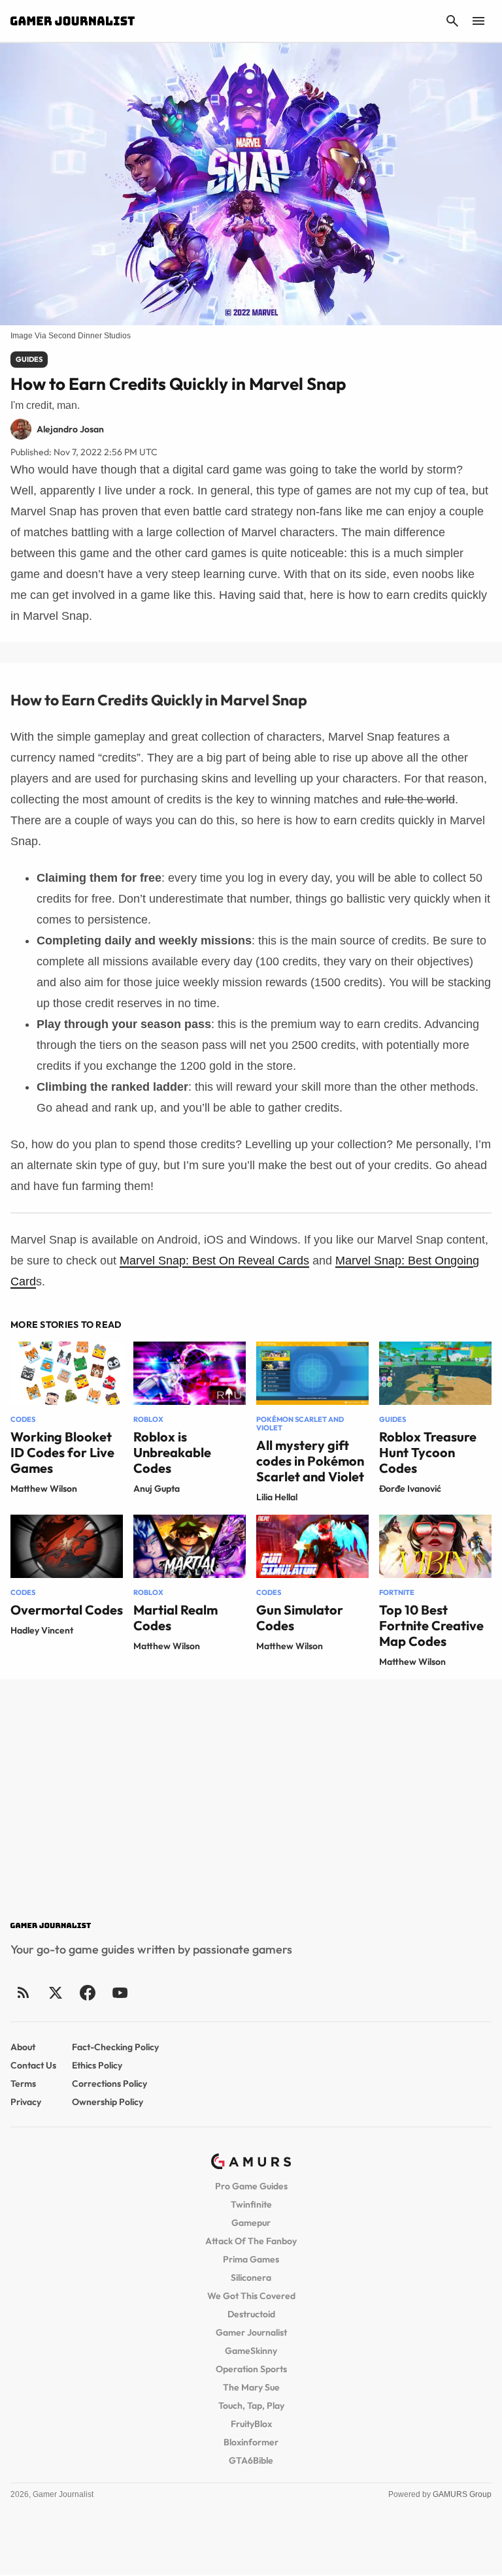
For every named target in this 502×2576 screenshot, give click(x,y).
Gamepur (251, 2223)
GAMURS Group (462, 2494)
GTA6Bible (251, 2460)
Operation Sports (251, 2369)
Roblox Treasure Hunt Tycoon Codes (428, 1452)
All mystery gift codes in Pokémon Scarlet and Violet (310, 1461)
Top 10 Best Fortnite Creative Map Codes (431, 1625)
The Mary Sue (251, 2387)
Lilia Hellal (277, 1497)
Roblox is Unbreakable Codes (172, 1452)
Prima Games (251, 2259)
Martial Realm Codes (176, 1618)
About (23, 2047)
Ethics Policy (97, 2065)
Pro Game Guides (251, 2186)
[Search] (452, 21)
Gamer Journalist (251, 2332)
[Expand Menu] (478, 21)
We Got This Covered (251, 2296)
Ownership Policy (108, 2102)
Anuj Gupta (157, 1489)
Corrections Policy (109, 2084)
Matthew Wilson (44, 1489)
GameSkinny (251, 2351)
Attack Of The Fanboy (251, 2241)
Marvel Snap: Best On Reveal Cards (214, 1261)
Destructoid (251, 2314)
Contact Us (33, 2065)
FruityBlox (251, 2424)
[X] (55, 1992)
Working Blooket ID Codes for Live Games (62, 1452)
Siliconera (251, 2278)
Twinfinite (251, 2204)
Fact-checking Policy (115, 2047)
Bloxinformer (251, 2442)
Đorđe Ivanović (410, 1489)
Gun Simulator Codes (300, 1618)
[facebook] (87, 1992)
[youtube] (120, 1992)
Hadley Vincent (42, 1630)
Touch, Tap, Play (251, 2406)
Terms (23, 2084)
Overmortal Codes (67, 1610)
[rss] (24, 1992)
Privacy (26, 2102)
